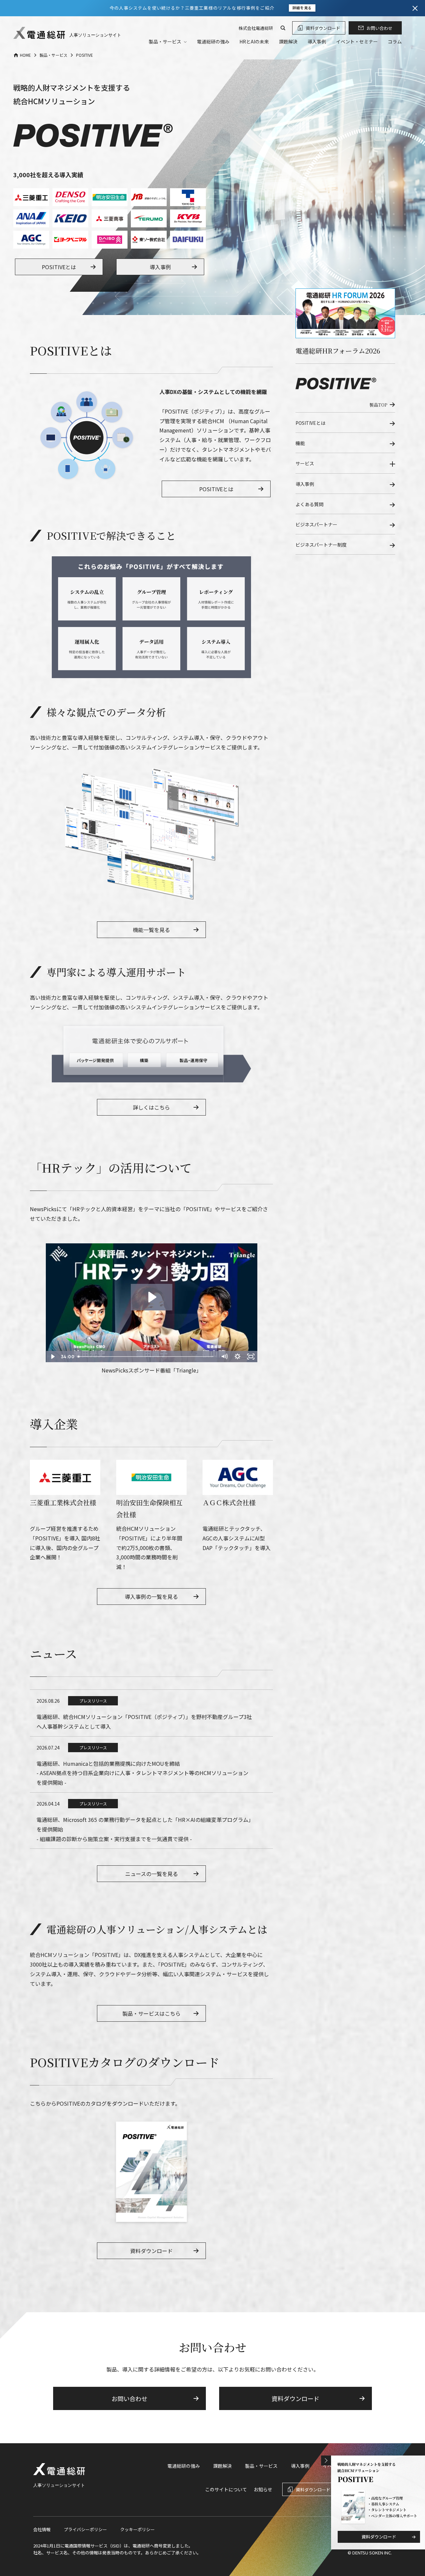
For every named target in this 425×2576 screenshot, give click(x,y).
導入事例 (317, 41)
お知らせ (263, 2489)
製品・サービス (261, 2466)
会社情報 (42, 2529)
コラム (395, 41)
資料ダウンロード (323, 28)
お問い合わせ (380, 28)
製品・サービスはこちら (151, 2013)
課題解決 (288, 41)
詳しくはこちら (151, 1107)
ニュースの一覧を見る (152, 1874)
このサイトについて (226, 2489)
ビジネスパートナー (316, 524)
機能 (300, 443)
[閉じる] (415, 8)
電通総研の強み (213, 41)
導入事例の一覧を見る (151, 1597)
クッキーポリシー (137, 2529)
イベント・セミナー (357, 41)
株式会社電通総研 (256, 28)
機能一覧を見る (151, 930)
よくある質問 (309, 504)
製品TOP (378, 405)
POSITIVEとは (59, 267)
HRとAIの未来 (254, 41)
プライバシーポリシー (85, 2529)
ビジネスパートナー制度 (321, 545)
